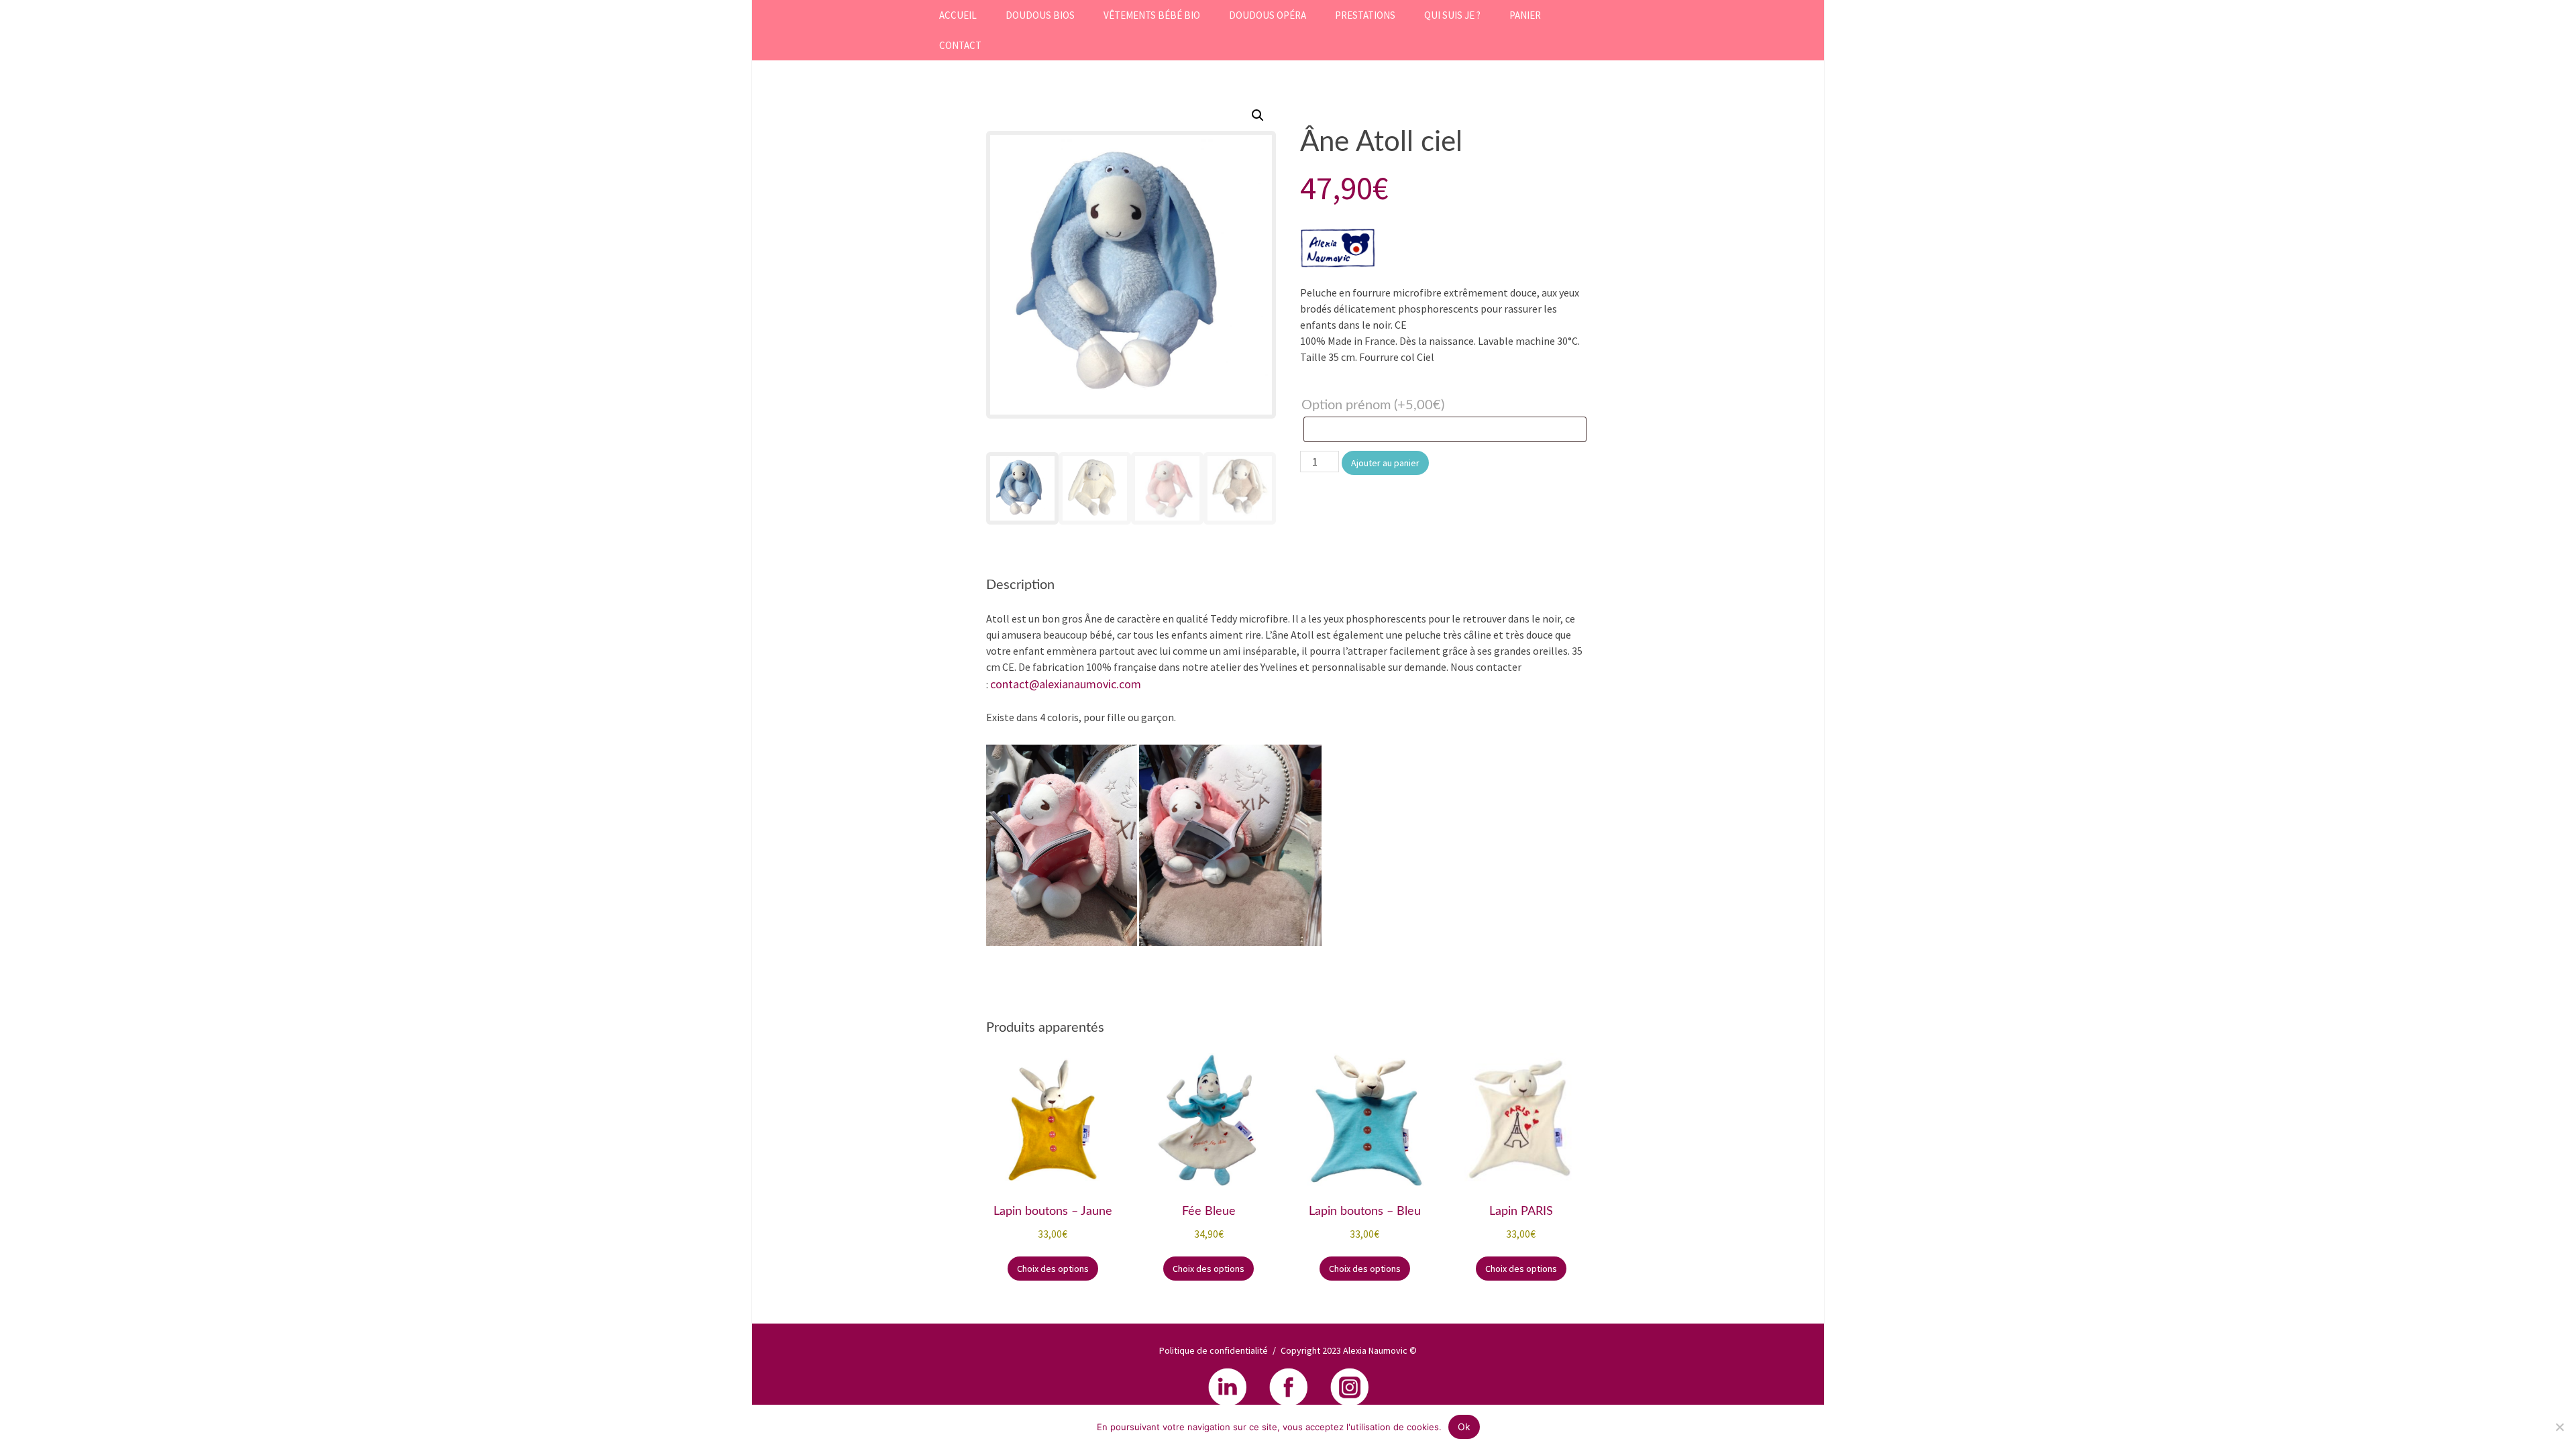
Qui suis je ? (1452, 15)
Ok (1464, 1427)
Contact (960, 45)
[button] (1258, 115)
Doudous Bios (1040, 15)
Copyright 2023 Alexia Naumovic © (1349, 1350)
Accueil (958, 15)
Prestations (1365, 15)
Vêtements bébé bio (1152, 15)
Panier (1525, 15)
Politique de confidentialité (1214, 1350)
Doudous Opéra (1268, 15)
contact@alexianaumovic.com (1066, 684)
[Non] (2559, 1427)
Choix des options (1053, 1269)
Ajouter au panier (1385, 463)
